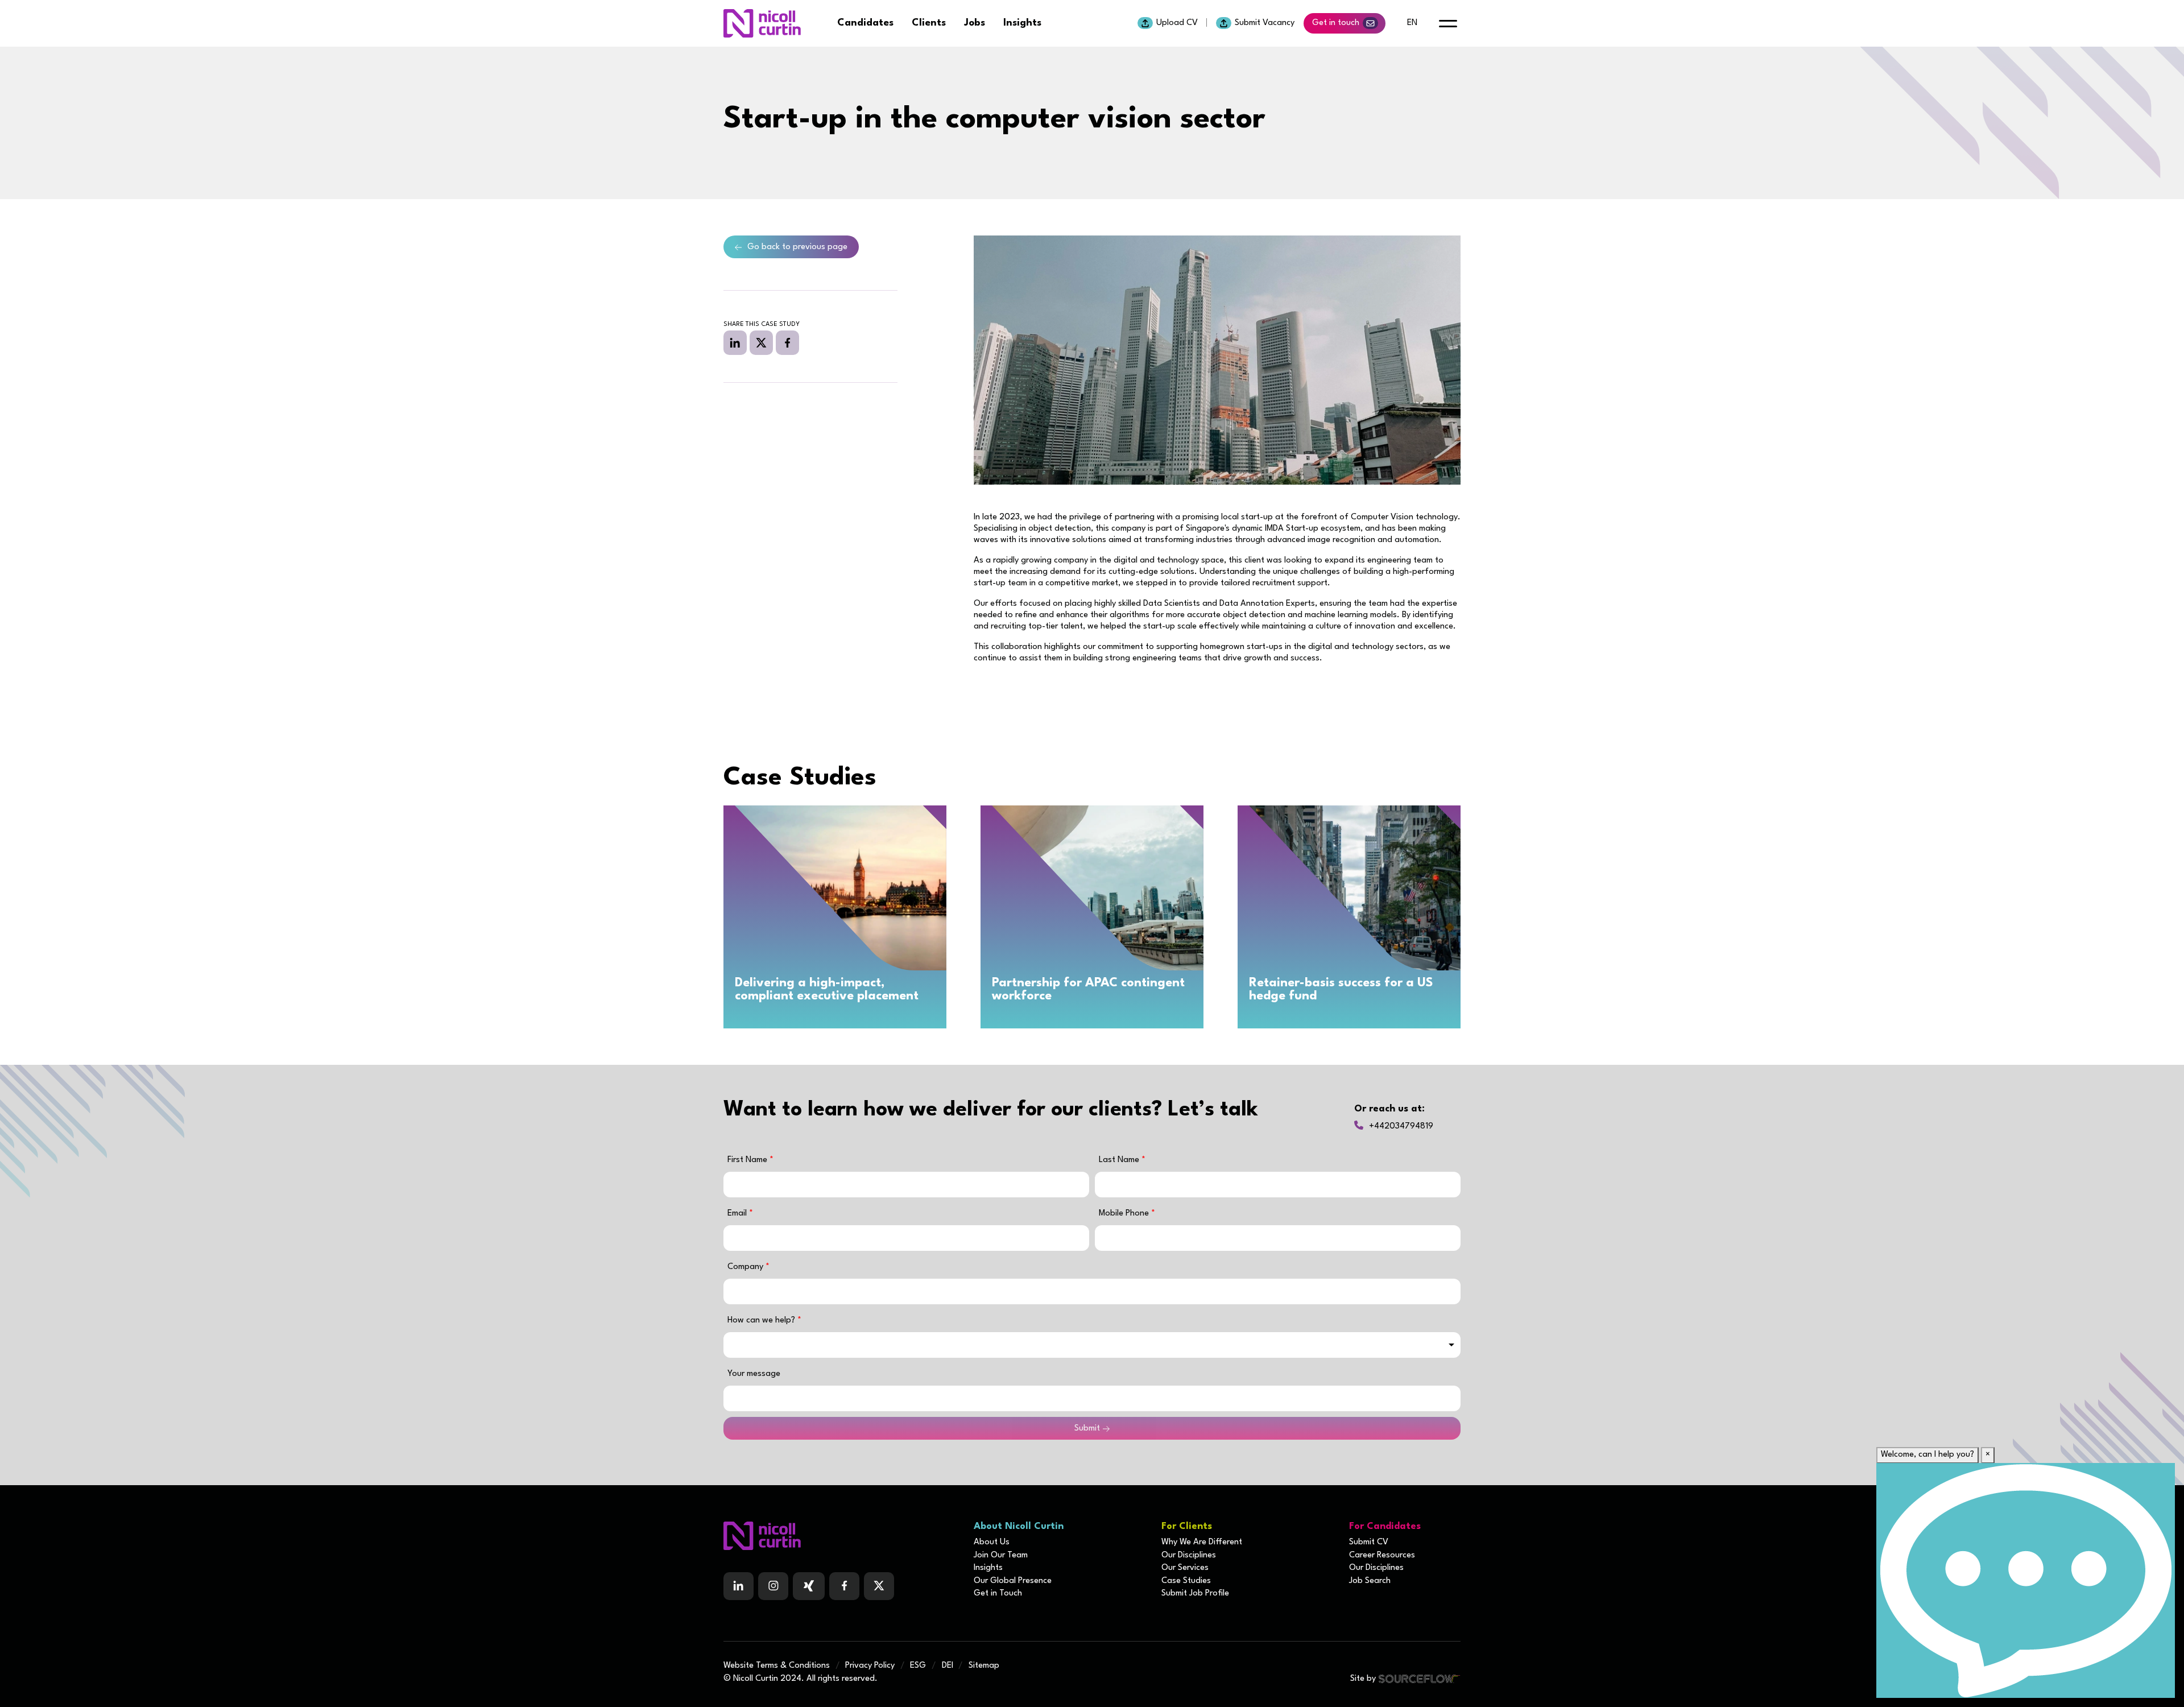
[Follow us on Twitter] (879, 1586)
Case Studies (1186, 1581)
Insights (1022, 23)
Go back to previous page (797, 247)
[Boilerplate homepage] (842, 1536)
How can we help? (762, 1320)
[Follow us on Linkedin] (739, 1586)
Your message (754, 1374)
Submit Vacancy (1265, 23)
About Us (992, 1542)
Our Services (1185, 1568)
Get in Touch (998, 1594)
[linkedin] (735, 342)
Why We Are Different (1202, 1542)
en (1412, 23)
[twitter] (761, 342)
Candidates (865, 23)
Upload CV (1177, 23)
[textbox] (906, 1185)
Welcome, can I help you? (1927, 1455)
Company (746, 1267)
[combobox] (1092, 1345)
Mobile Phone (1127, 1214)
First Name (748, 1160)
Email (738, 1214)
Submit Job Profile (1195, 1594)
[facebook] (787, 342)
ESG (918, 1666)
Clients (929, 23)
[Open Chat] (2026, 1580)
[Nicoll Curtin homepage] (762, 23)
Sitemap (984, 1666)
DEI (948, 1666)
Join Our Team (1001, 1555)
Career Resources (1382, 1555)
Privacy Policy (870, 1666)
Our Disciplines (1189, 1555)
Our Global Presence (1013, 1581)
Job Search (1370, 1581)
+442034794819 (1401, 1127)
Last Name (1120, 1160)
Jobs (975, 23)
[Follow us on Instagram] (773, 1586)
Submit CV (1369, 1542)
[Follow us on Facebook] (809, 1586)
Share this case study (762, 325)
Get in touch (1336, 23)
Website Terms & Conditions (777, 1666)
